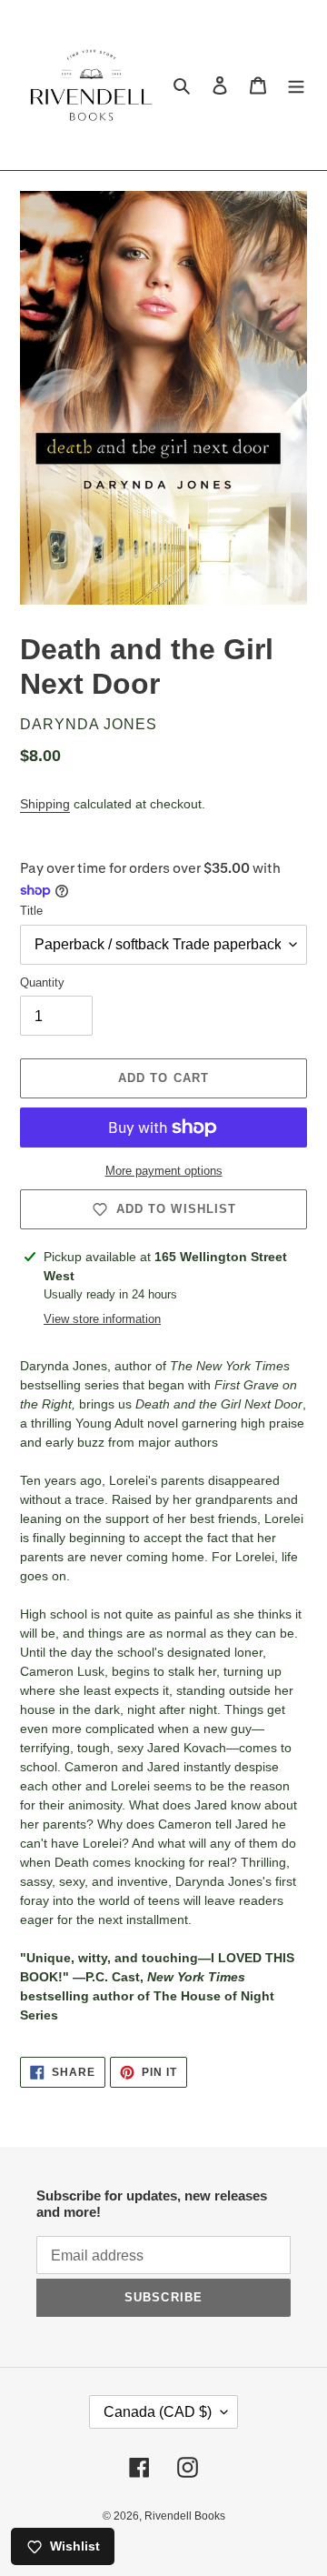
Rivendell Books (185, 2516)
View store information (102, 1319)
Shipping (45, 804)
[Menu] (296, 85)
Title (31, 911)
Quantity (42, 982)
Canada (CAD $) (158, 2412)
